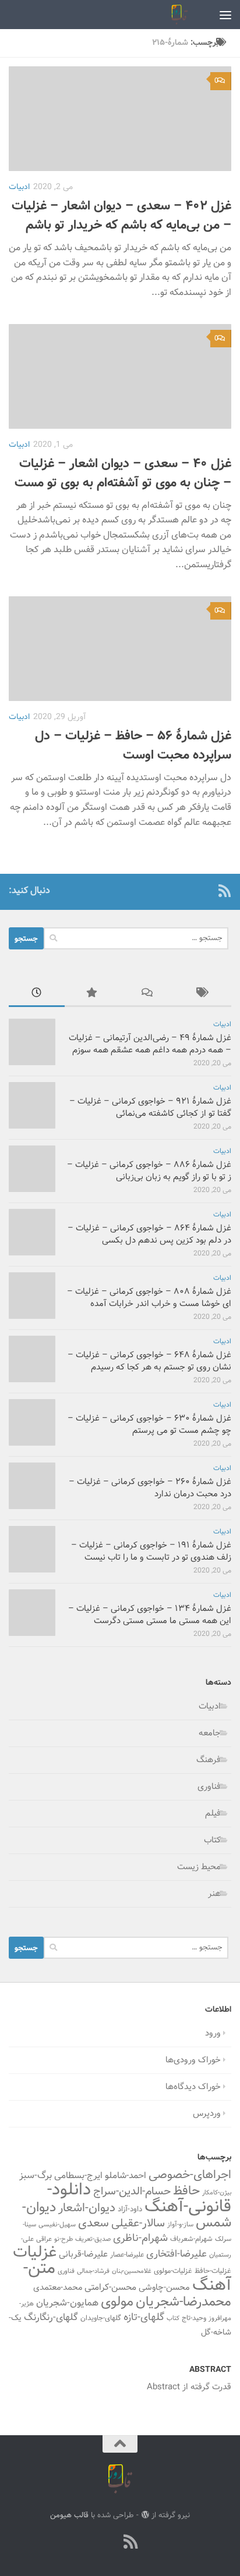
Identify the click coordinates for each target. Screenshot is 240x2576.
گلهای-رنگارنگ (51, 2318)
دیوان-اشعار (87, 2208)
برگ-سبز (36, 2176)
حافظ (186, 2191)
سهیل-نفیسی (57, 2225)
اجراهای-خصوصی (190, 2175)
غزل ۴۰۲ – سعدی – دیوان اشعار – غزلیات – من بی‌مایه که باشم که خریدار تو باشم (121, 216)
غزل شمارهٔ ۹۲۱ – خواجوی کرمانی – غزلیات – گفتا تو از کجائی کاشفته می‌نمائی (150, 1108)
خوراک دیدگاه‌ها (193, 2087)
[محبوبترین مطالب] (93, 995)
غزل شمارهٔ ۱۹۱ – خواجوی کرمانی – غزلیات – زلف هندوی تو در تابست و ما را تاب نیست (151, 1552)
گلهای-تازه (144, 2318)
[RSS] (224, 891)
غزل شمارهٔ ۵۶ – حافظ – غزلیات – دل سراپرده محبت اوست (133, 746)
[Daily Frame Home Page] (206, 891)
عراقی (44, 2239)
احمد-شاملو (126, 2176)
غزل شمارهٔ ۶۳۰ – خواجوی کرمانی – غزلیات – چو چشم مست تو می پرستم (149, 1425)
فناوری (209, 1787)
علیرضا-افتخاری (177, 2254)
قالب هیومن (69, 2515)
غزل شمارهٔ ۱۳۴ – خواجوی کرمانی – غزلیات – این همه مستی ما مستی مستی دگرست (150, 1615)
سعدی (93, 2223)
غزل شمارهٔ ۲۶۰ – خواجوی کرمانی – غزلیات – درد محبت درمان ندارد (150, 1488)
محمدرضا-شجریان (183, 2302)
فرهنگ (209, 1760)
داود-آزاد (130, 2209)
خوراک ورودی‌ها (193, 2060)
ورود (213, 2034)
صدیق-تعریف (93, 2239)
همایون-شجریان (67, 2303)
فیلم (213, 1814)
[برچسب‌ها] (204, 995)
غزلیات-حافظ (213, 2271)
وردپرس (207, 2114)
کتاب (212, 1840)
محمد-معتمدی (58, 2288)
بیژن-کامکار (217, 2193)
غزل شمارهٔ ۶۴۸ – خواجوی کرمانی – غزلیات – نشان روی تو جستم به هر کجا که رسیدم (149, 1361)
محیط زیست (199, 1867)
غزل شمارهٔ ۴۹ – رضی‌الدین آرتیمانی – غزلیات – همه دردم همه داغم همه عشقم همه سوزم (150, 1044)
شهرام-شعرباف (191, 2239)
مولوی (117, 2302)
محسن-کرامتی (110, 2287)
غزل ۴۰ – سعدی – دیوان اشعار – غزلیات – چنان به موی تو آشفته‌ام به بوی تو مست (123, 474)
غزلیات (35, 2253)
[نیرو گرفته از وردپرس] (145, 2515)
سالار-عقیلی (138, 2223)
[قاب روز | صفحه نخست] (177, 15)
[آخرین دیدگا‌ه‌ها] (148, 995)
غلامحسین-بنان (132, 2271)
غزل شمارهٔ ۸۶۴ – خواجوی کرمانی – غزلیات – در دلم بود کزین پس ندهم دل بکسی (149, 1234)
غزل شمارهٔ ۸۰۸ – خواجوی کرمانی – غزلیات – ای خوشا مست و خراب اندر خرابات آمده (149, 1298)
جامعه (210, 1733)
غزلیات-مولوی (173, 2271)
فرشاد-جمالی (93, 2271)
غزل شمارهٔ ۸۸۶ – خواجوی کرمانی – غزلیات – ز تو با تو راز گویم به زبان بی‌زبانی (149, 1171)
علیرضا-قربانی (83, 2254)
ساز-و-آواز (180, 2225)
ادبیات (19, 187)
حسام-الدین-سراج (132, 2192)
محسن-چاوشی (164, 2288)
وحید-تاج (194, 2318)
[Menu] (225, 15)
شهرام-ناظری (140, 2238)
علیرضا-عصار (127, 2255)
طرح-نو (63, 2239)
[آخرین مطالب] (37, 995)
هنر (214, 1894)
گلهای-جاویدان (101, 2318)
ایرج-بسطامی (78, 2176)
